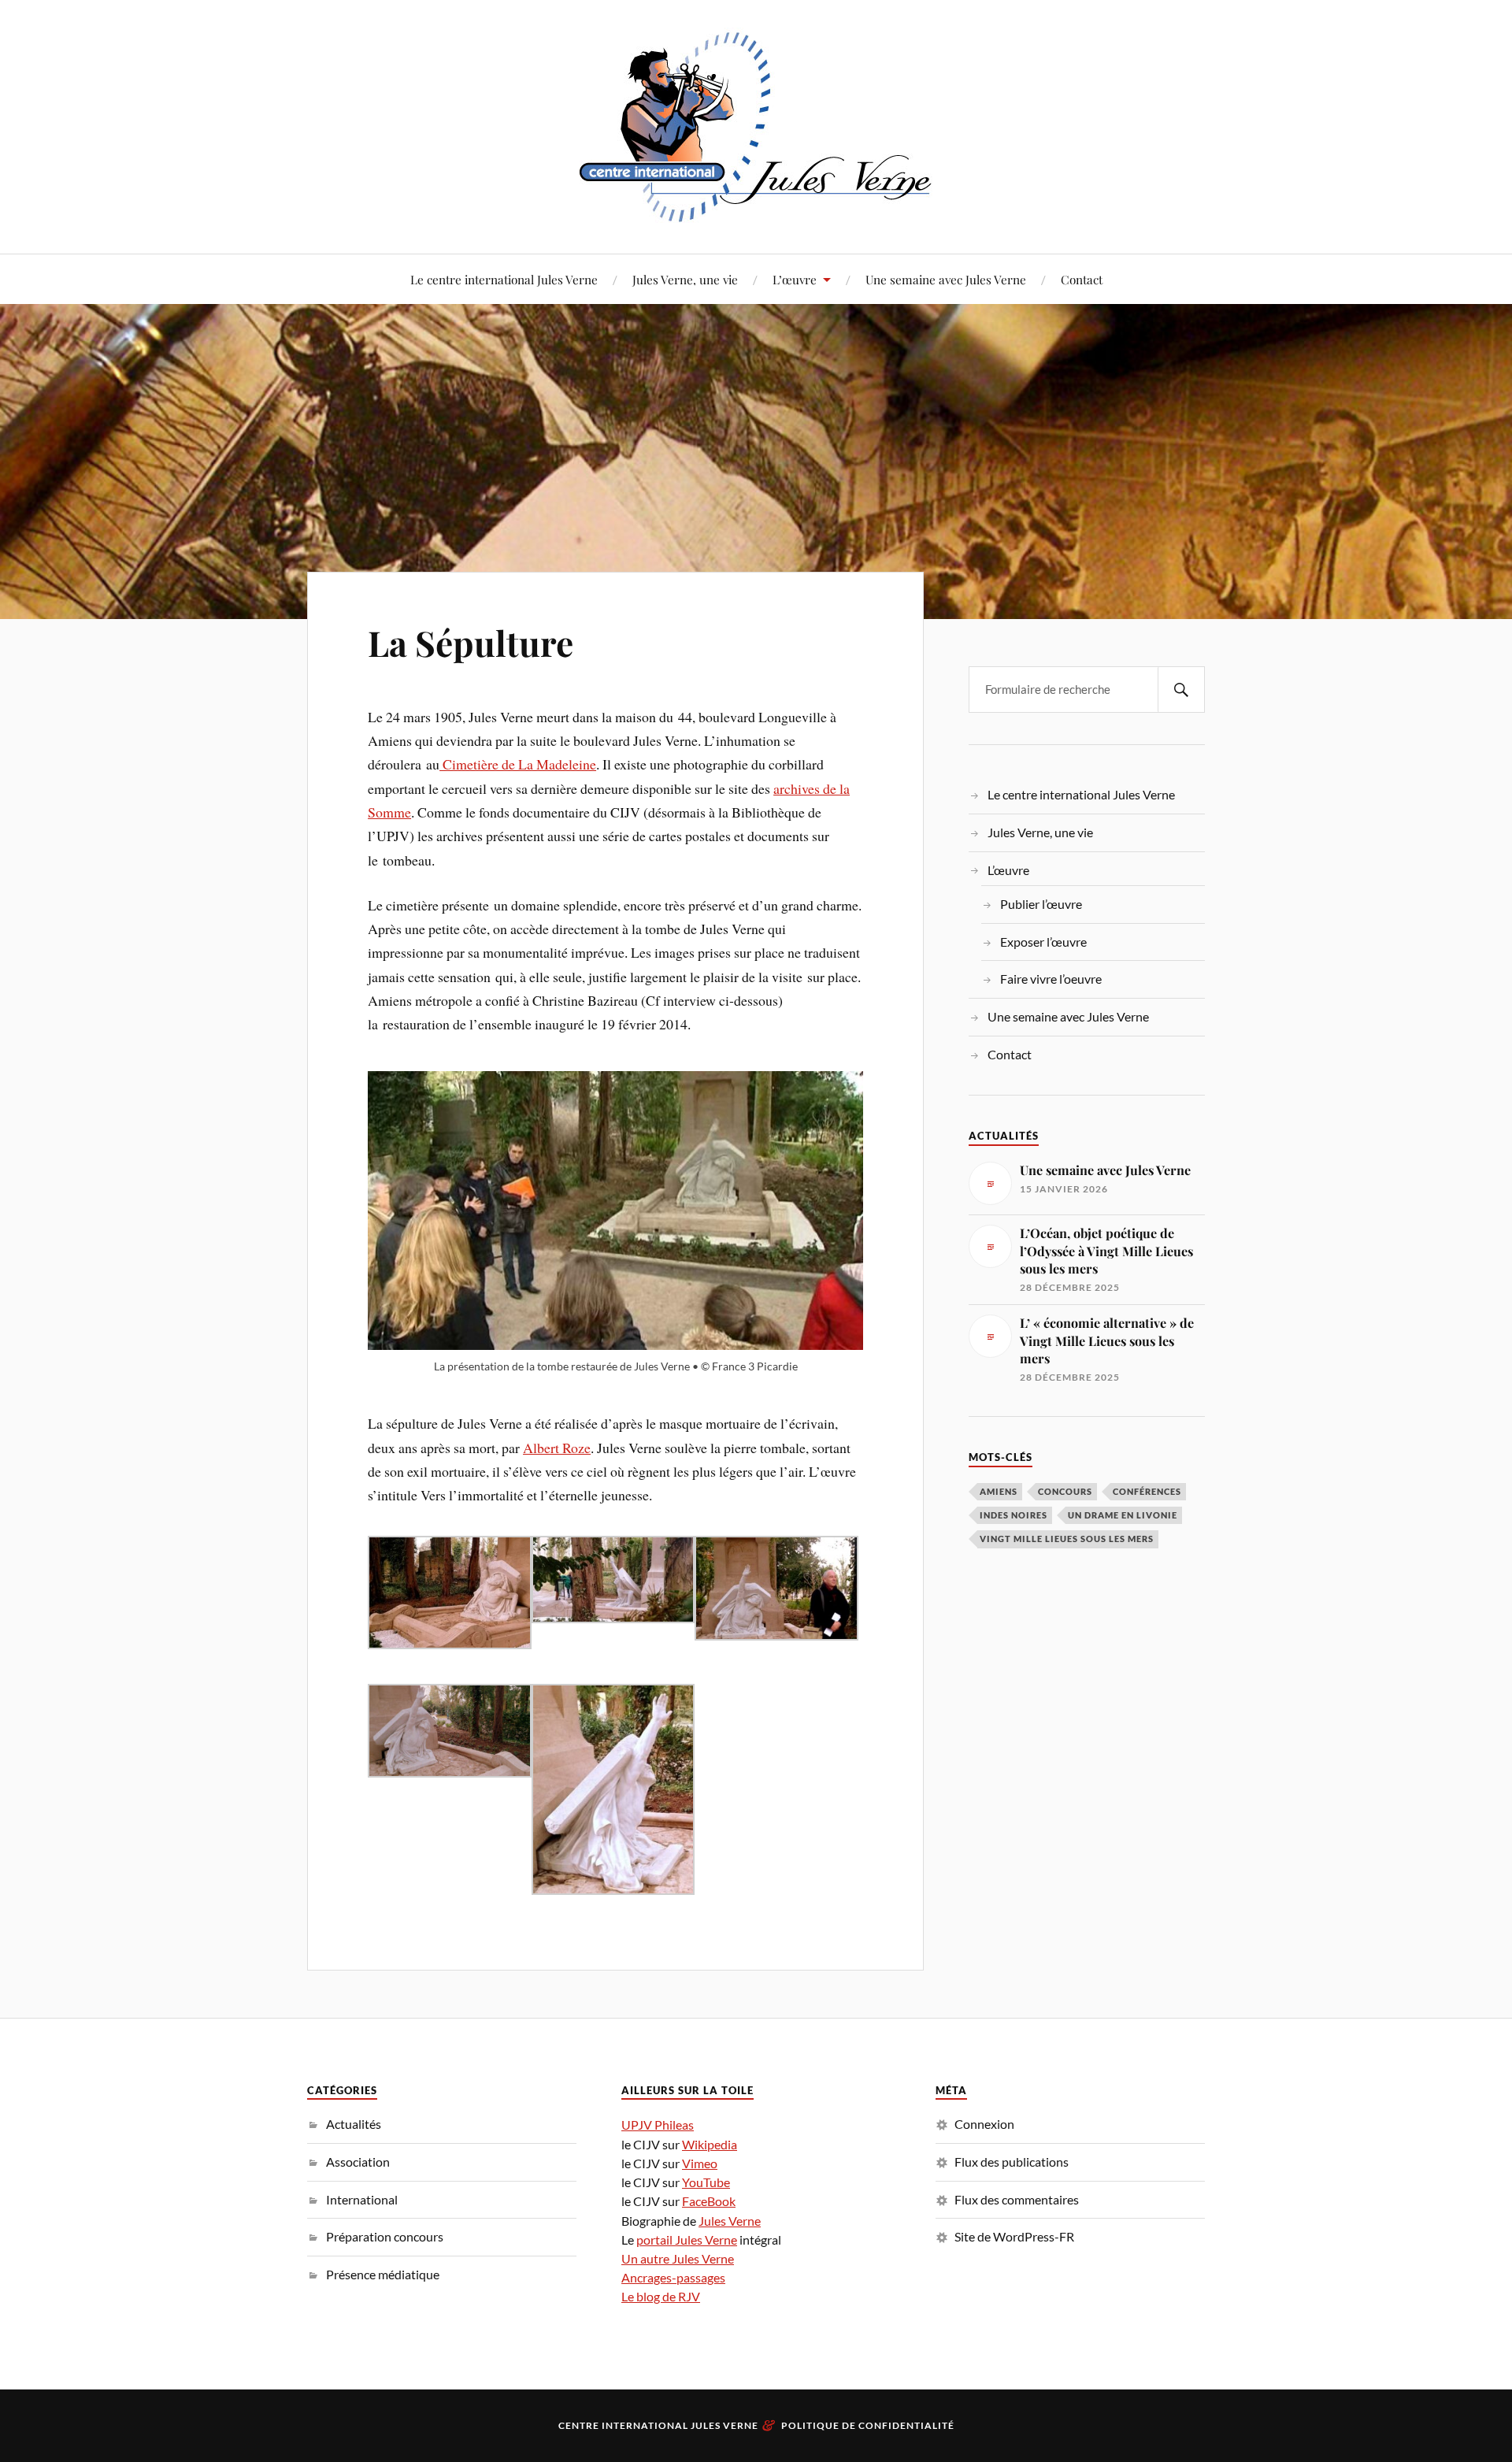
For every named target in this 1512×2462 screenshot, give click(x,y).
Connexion (984, 2124)
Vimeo (700, 2163)
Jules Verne (730, 2221)
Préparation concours (385, 2236)
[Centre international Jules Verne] (756, 125)
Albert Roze (557, 1448)
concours (1065, 1491)
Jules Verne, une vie (685, 279)
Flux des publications (1012, 2162)
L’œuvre (795, 279)
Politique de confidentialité (868, 2425)
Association (358, 2162)
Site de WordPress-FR (1014, 2236)
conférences (1147, 1491)
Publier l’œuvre (1041, 904)
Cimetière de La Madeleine (518, 764)
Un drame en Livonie (1123, 1515)
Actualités (354, 2124)
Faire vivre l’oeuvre (1051, 979)
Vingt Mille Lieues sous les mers (1067, 1539)
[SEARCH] (1181, 690)
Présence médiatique (383, 2274)
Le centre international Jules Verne (504, 279)
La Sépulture (471, 642)
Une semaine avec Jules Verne (946, 279)
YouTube (706, 2182)
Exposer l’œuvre (1043, 942)
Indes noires (1014, 1515)
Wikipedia (710, 2144)
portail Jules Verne (687, 2240)
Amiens (999, 1491)
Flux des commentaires (1017, 2199)
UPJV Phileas (658, 2125)
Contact (1082, 279)
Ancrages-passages (673, 2277)
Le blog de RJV (661, 2296)
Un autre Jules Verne (678, 2258)
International (362, 2199)
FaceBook (709, 2201)
